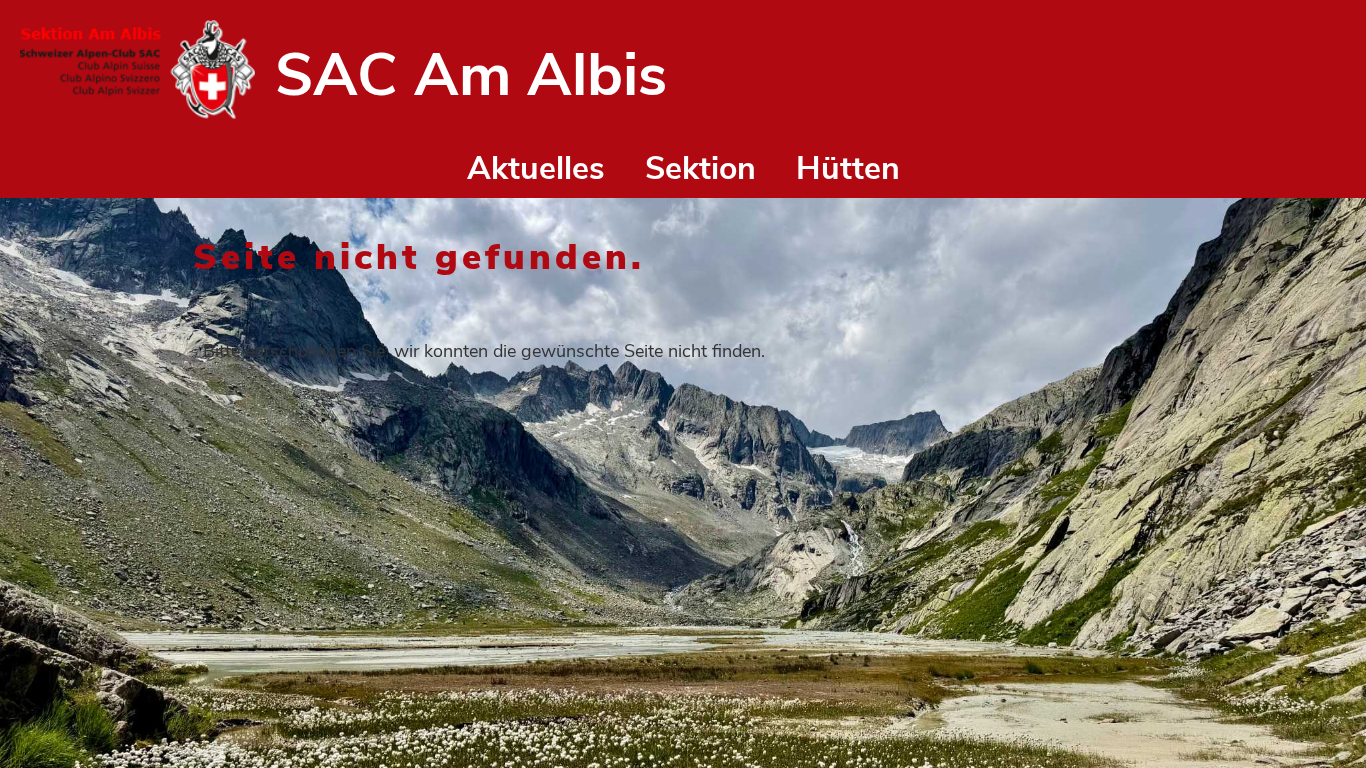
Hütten (848, 168)
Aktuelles (536, 168)
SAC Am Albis (471, 75)
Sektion (700, 168)
